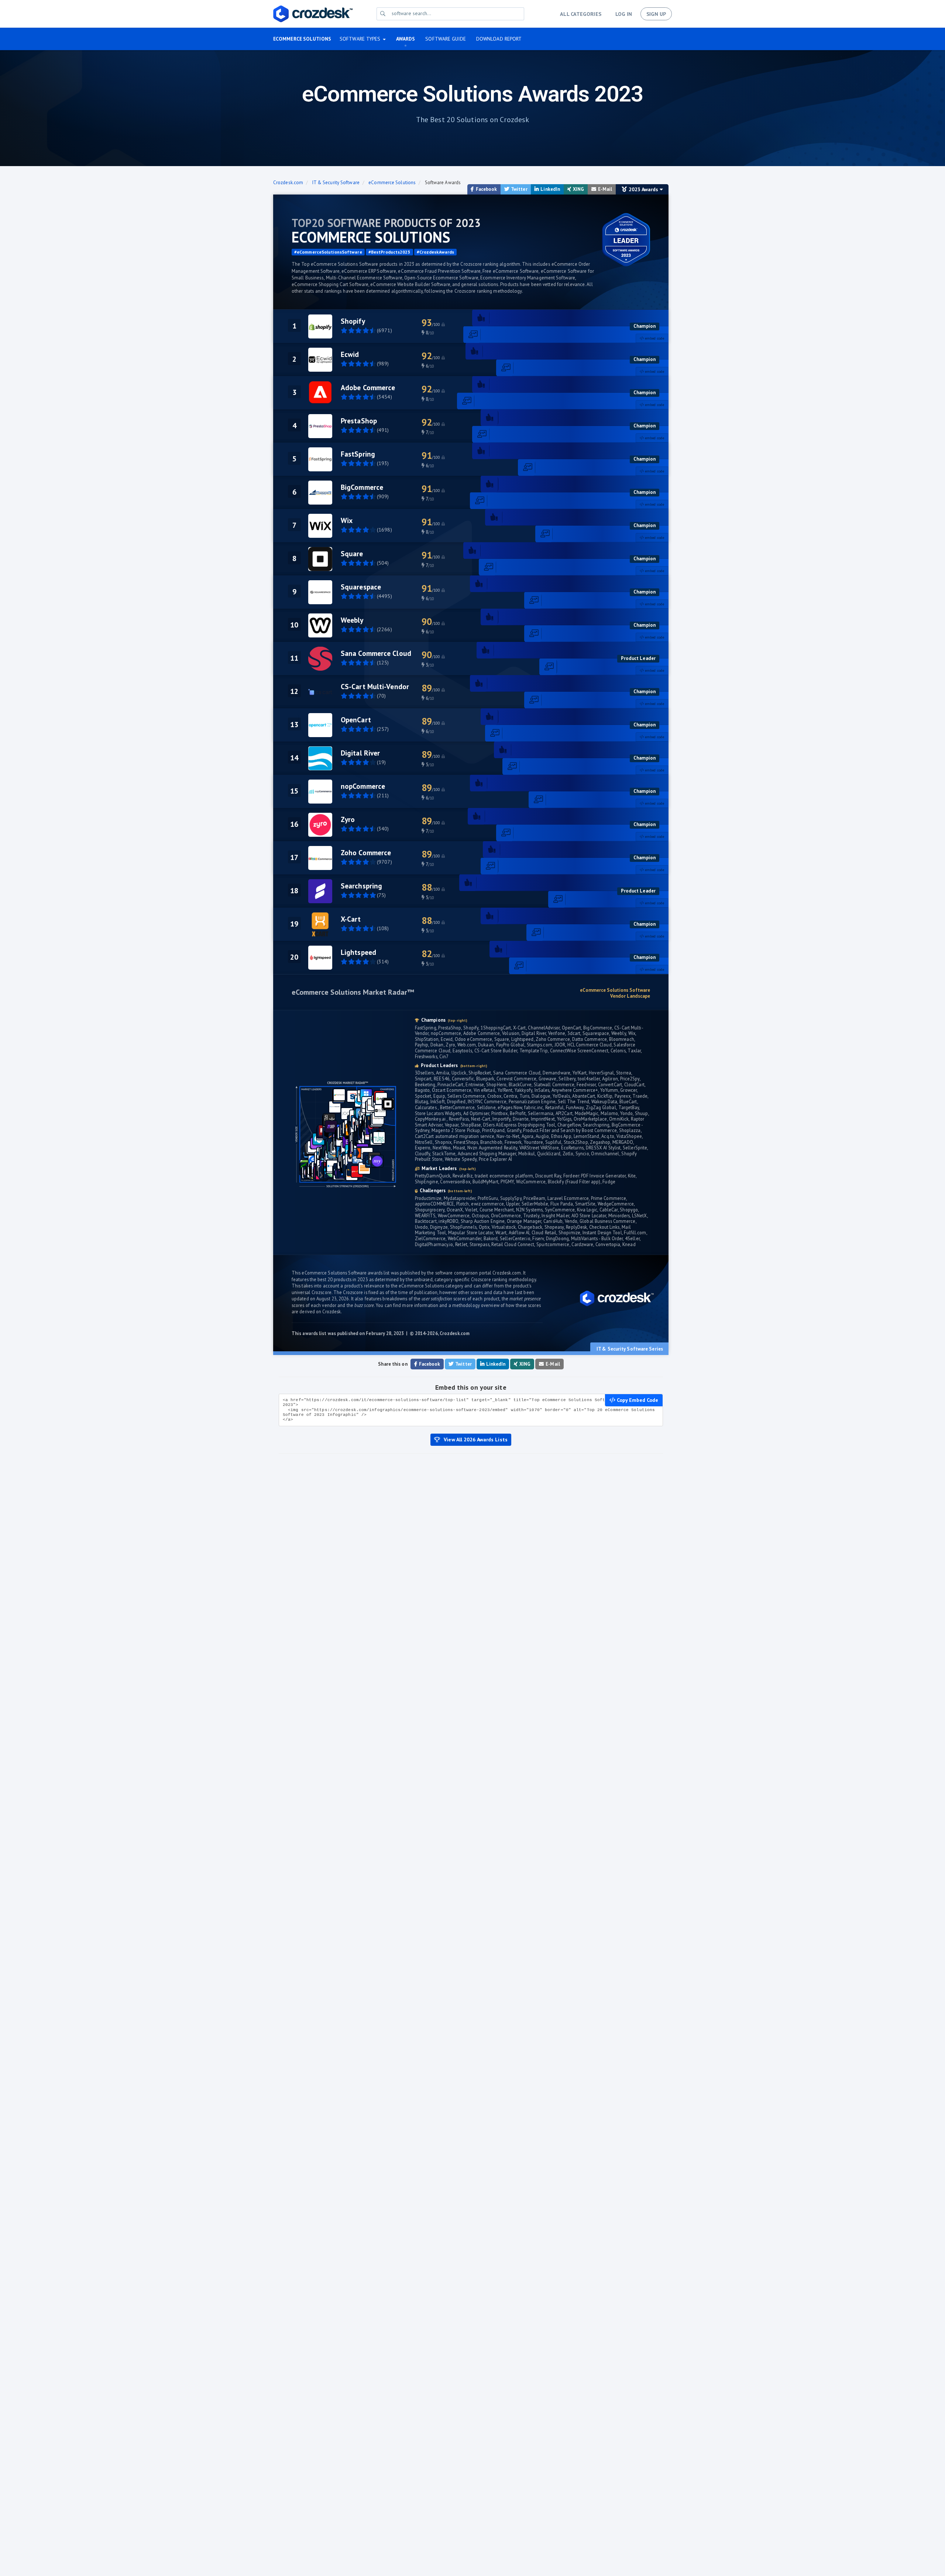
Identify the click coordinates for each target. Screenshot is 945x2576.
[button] (363, 39)
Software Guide (445, 39)
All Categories (580, 14)
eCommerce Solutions (302, 39)
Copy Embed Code (637, 1400)
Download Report (499, 39)
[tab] (652, 338)
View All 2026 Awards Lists (476, 1440)
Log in (624, 14)
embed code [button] (654, 338)
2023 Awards (644, 189)
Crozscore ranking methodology (504, 1279)
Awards (406, 39)
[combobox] (456, 13)
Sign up (656, 14)
